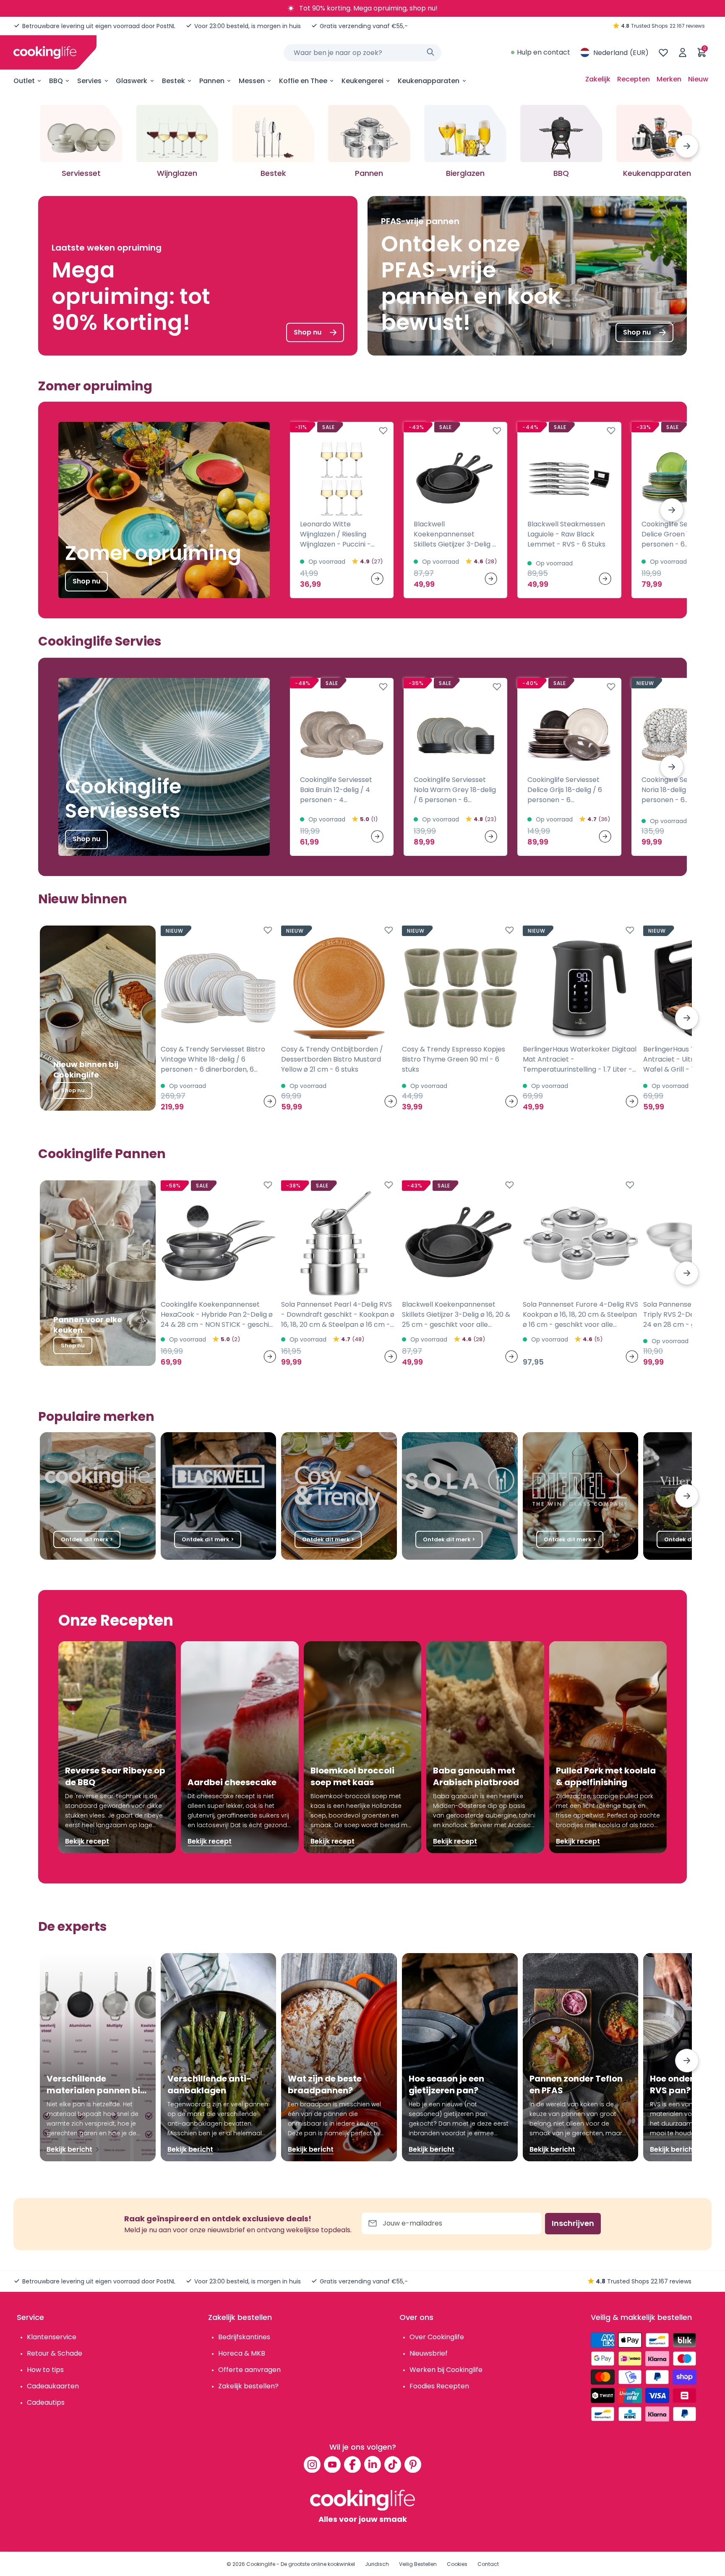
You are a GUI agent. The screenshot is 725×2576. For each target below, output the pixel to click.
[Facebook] (352, 2464)
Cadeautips (46, 2402)
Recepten (634, 79)
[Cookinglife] (45, 52)
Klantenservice (52, 2337)
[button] (687, 146)
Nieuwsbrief (429, 2353)
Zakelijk (598, 79)
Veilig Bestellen (418, 2564)
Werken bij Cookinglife (446, 2370)
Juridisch (377, 2564)
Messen (252, 81)
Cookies (457, 2564)
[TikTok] (393, 2464)
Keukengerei (362, 81)
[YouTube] (332, 2464)
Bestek (173, 81)
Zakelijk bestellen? (248, 2386)
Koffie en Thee (303, 81)
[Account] (683, 52)
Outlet (24, 81)
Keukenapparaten (429, 81)
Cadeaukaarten (53, 2386)
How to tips (45, 2370)
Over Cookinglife (437, 2337)
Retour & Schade (55, 2353)
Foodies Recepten (439, 2386)
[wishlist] (663, 52)
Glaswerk (132, 81)
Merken (669, 79)
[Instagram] (312, 2464)
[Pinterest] (413, 2464)
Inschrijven (573, 2223)
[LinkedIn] (373, 2464)
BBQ (56, 81)
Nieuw (698, 79)
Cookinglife (261, 2564)
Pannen (212, 81)
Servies (89, 81)
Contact (488, 2564)
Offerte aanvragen (249, 2370)
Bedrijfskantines (244, 2337)
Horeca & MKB (242, 2353)
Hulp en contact (544, 52)
